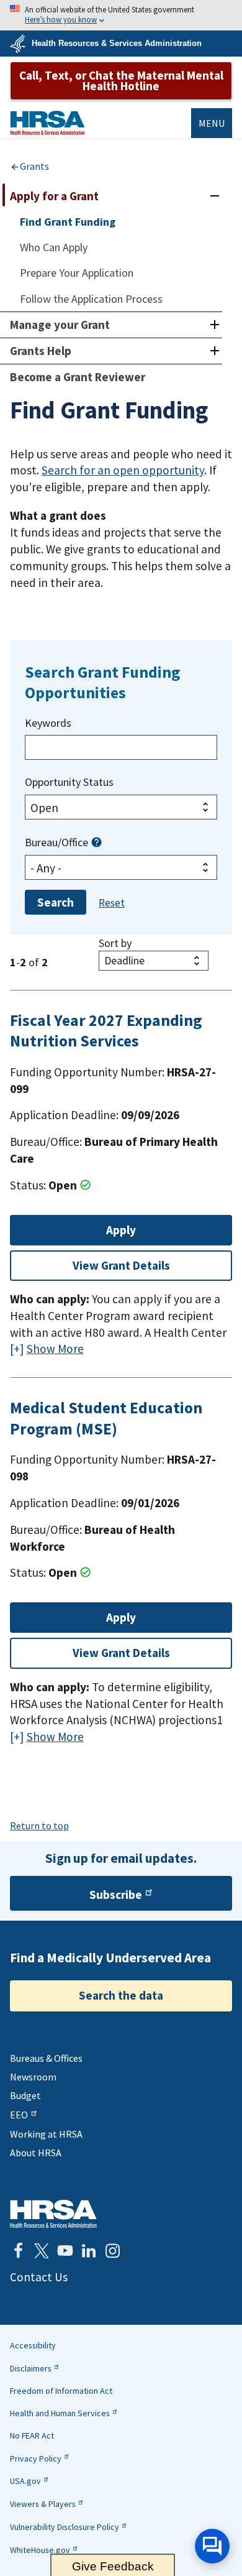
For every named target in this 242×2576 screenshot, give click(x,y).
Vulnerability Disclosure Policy (65, 2527)
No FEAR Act (32, 2435)
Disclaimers (31, 2368)
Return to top (39, 1826)
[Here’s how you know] (121, 15)
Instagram (112, 2251)
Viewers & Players (43, 2504)
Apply (121, 1230)
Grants (34, 166)
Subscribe (116, 1895)
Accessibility (33, 2345)
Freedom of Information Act (61, 2391)
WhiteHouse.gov (40, 2550)
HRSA (47, 123)
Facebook (18, 2251)
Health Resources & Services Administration (117, 43)
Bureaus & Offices (46, 2058)
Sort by (115, 943)
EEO (19, 2115)
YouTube (65, 2251)
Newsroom (33, 2077)
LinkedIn (89, 2251)
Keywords (48, 723)
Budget (25, 2095)
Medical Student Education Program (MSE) (106, 1418)
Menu (212, 123)
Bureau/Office (56, 842)
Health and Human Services (60, 2413)
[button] (96, 840)
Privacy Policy (36, 2458)
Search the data (121, 1995)
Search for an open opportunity (123, 470)
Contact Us (39, 2277)
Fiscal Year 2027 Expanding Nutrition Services (106, 1031)
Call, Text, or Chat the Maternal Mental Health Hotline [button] (121, 81)
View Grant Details (121, 1265)
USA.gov (25, 2481)
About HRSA (36, 2153)
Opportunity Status (69, 782)
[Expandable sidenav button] (214, 196)
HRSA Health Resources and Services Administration (53, 2214)
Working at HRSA (46, 2134)
